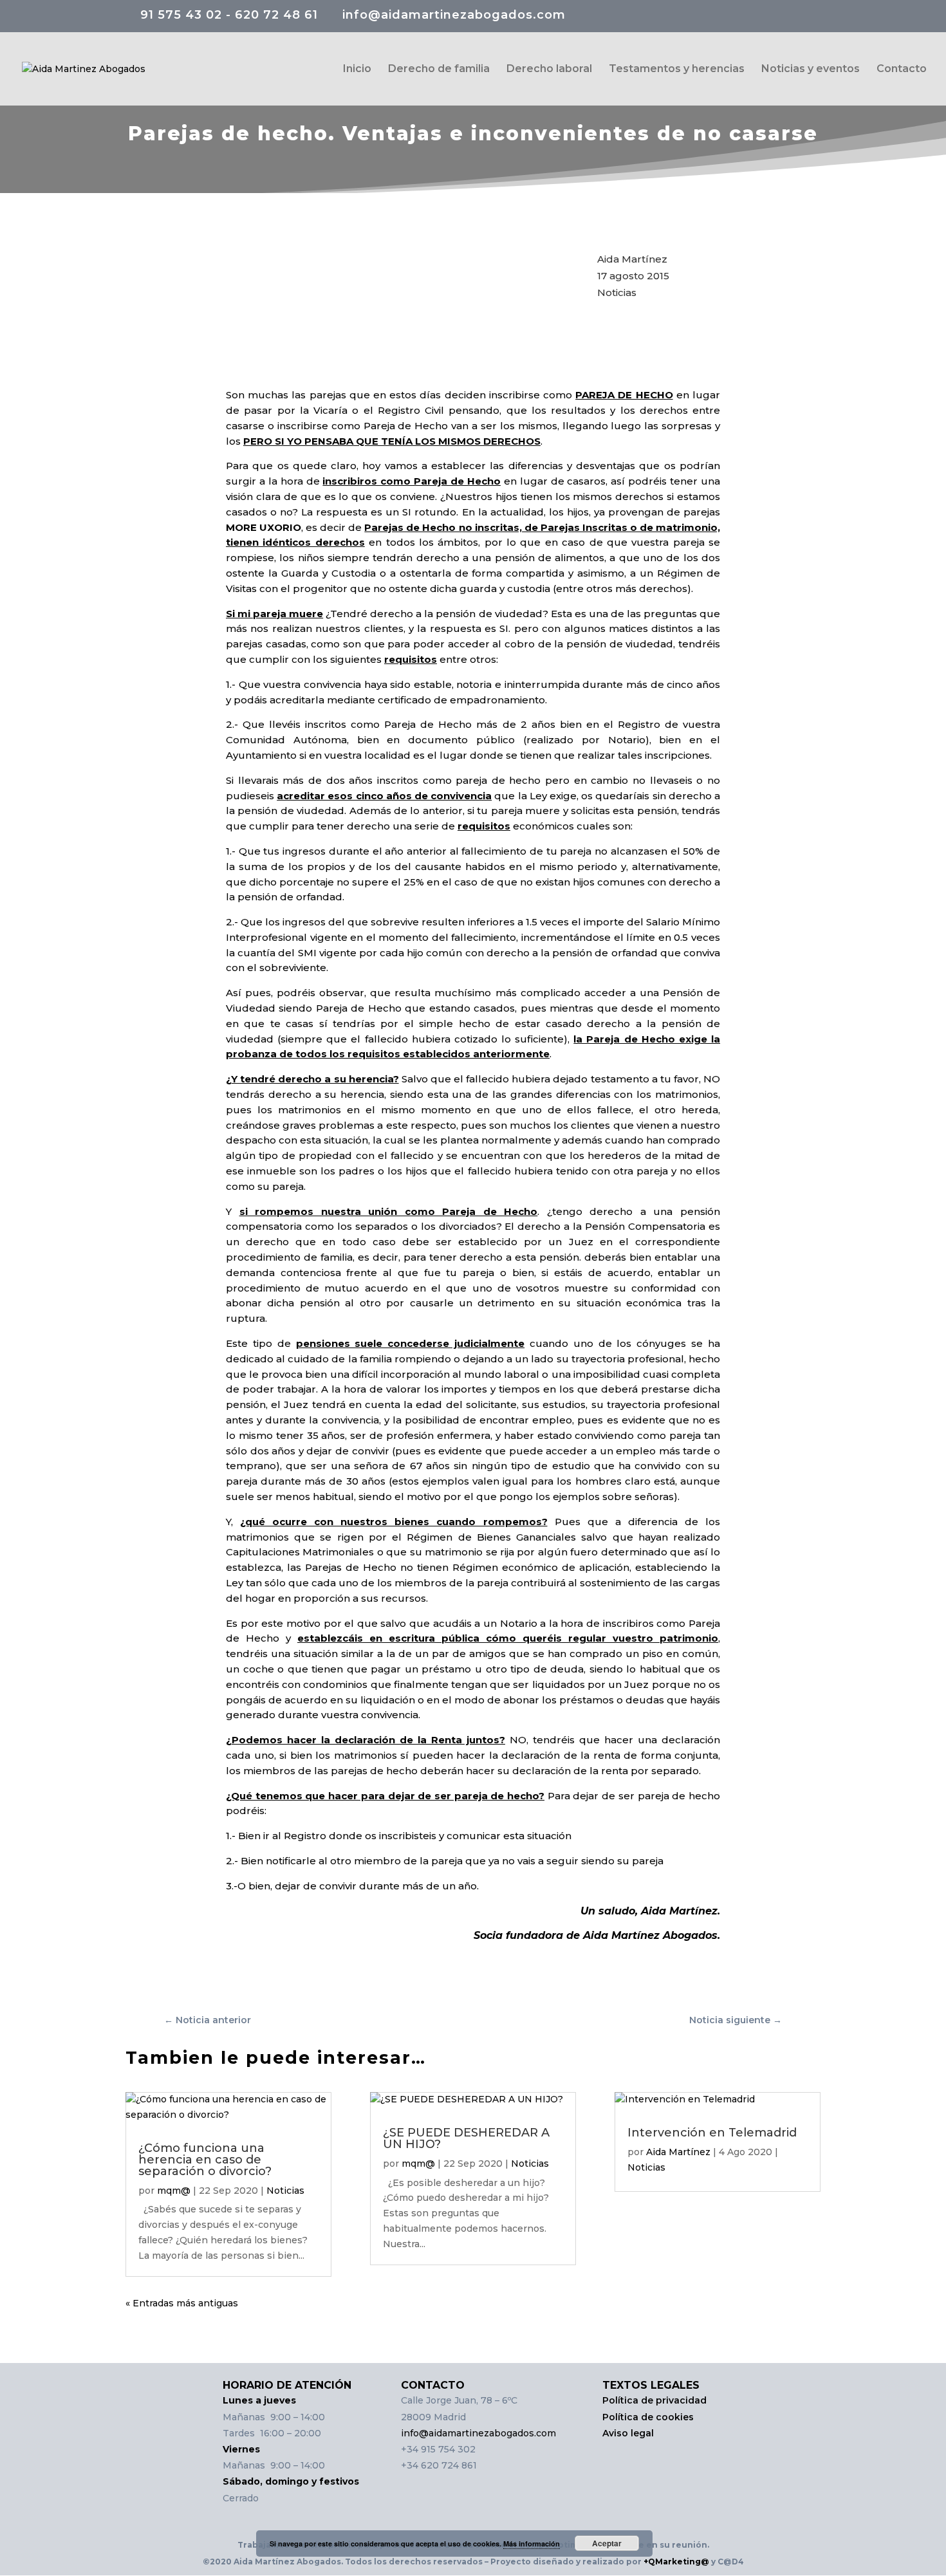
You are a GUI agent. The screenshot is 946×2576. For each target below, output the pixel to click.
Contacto (902, 69)
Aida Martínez (678, 2152)
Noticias (617, 292)
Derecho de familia (439, 69)
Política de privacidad (654, 2400)
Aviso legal (629, 2433)
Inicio (357, 69)
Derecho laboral (549, 69)
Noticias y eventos (811, 69)
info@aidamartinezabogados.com (478, 2433)
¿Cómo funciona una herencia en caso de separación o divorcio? (205, 2160)
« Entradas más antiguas (182, 2303)
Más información (532, 2544)
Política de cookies (648, 2417)
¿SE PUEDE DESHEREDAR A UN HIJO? (466, 2138)
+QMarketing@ (675, 2562)
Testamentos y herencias (677, 69)
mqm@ (174, 2191)
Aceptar (607, 2543)
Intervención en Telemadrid (712, 2133)
